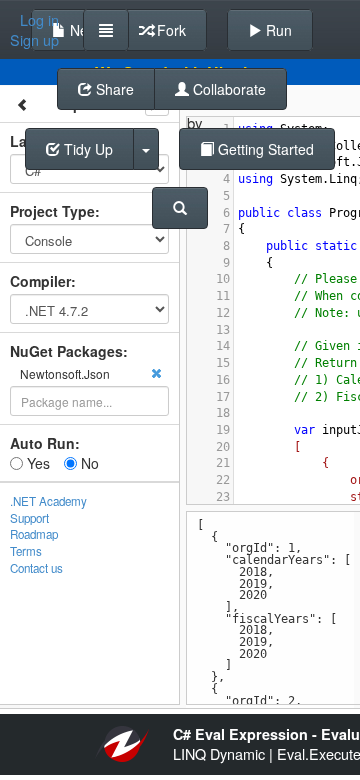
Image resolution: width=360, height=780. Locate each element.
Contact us (36, 568)
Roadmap (34, 534)
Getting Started (264, 149)
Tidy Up (86, 149)
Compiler (40, 281)
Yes (36, 463)
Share (113, 89)
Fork (169, 30)
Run (277, 30)
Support (29, 518)
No (88, 463)
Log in (39, 20)
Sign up (34, 40)
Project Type (52, 211)
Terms (26, 551)
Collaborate (227, 89)
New (82, 30)
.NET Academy (48, 501)
